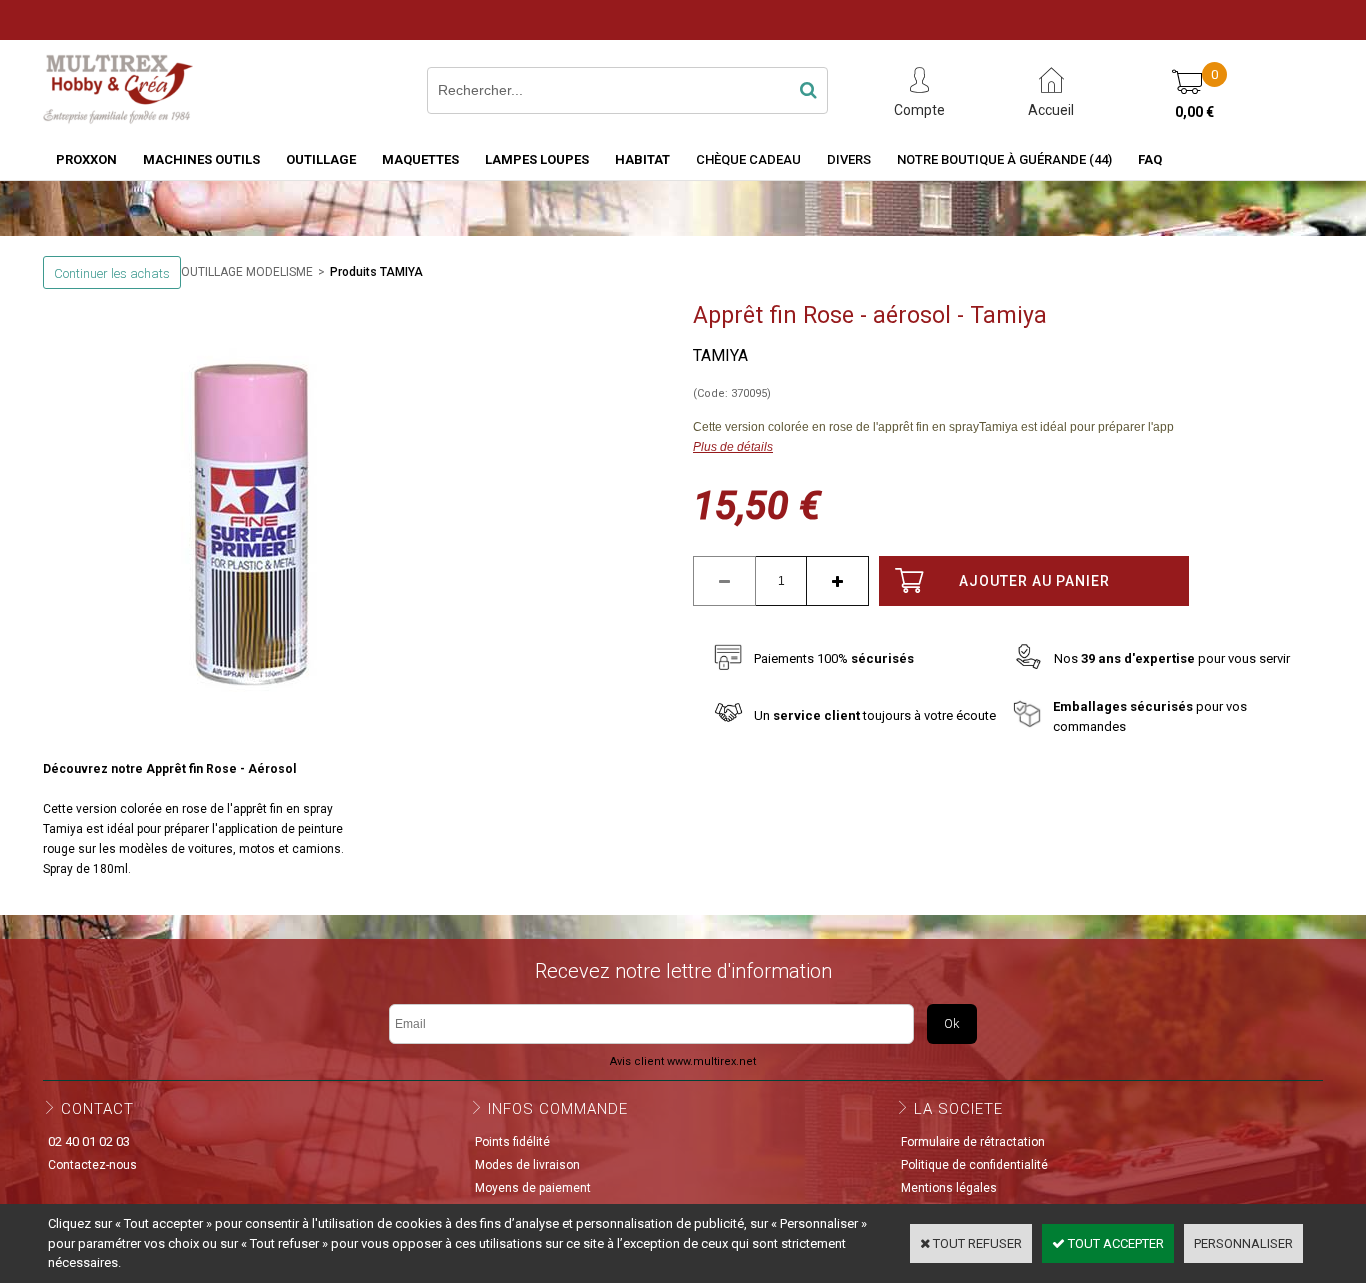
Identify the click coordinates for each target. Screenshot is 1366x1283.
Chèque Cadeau (748, 159)
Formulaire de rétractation (973, 1142)
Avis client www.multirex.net (683, 1061)
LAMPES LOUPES (537, 159)
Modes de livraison (527, 1165)
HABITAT (642, 159)
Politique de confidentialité (974, 1165)
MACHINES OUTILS (201, 159)
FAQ (1150, 159)
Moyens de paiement (533, 1188)
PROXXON (86, 159)
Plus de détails (733, 447)
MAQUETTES (420, 159)
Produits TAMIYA (376, 272)
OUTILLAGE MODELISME (247, 272)
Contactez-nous (92, 1165)
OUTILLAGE (321, 159)
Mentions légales (949, 1188)
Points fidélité (512, 1142)
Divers (849, 159)
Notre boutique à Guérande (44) (1004, 159)
